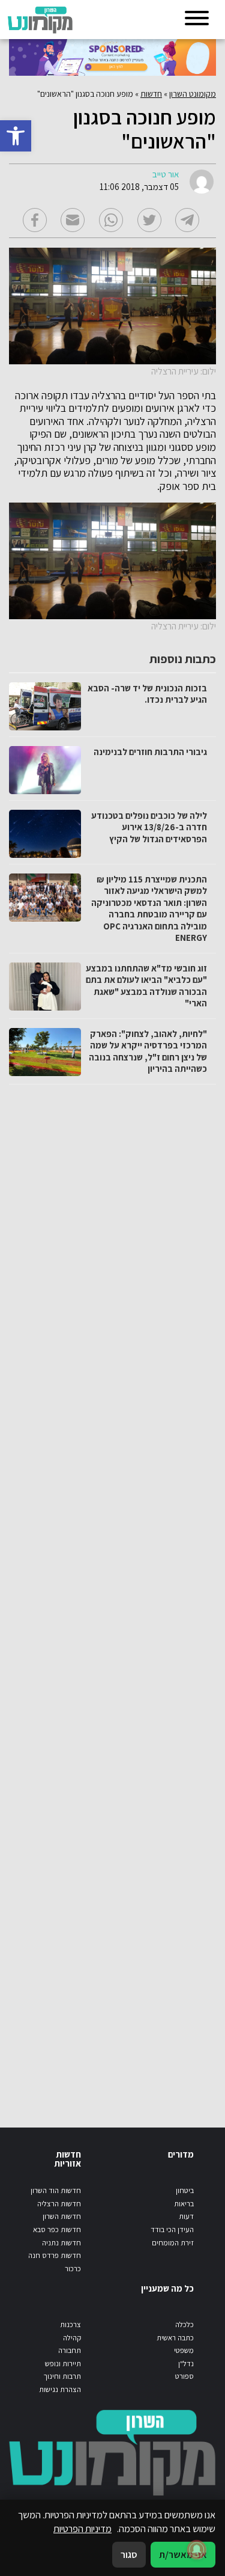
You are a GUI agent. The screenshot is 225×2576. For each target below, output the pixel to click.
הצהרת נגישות (60, 2389)
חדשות (151, 94)
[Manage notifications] (197, 2550)
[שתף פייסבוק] (35, 220)
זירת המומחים (173, 2243)
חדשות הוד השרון (56, 2190)
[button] (16, 136)
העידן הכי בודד (172, 2229)
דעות (186, 2216)
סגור (129, 2554)
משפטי (184, 2350)
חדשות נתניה (61, 2243)
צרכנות (70, 2324)
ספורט (184, 2376)
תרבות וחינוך (62, 2376)
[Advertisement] (111, 1594)
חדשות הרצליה (59, 2204)
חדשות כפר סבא (57, 2229)
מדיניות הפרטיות (82, 2529)
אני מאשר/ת (183, 2554)
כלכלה (184, 2324)
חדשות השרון (62, 2216)
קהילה (72, 2338)
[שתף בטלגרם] (187, 220)
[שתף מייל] (73, 220)
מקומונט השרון (193, 94)
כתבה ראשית (175, 2338)
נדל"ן (186, 2363)
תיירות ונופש (63, 2363)
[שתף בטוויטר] (149, 220)
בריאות (184, 2204)
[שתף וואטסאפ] (111, 220)
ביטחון (185, 2190)
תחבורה (70, 2350)
